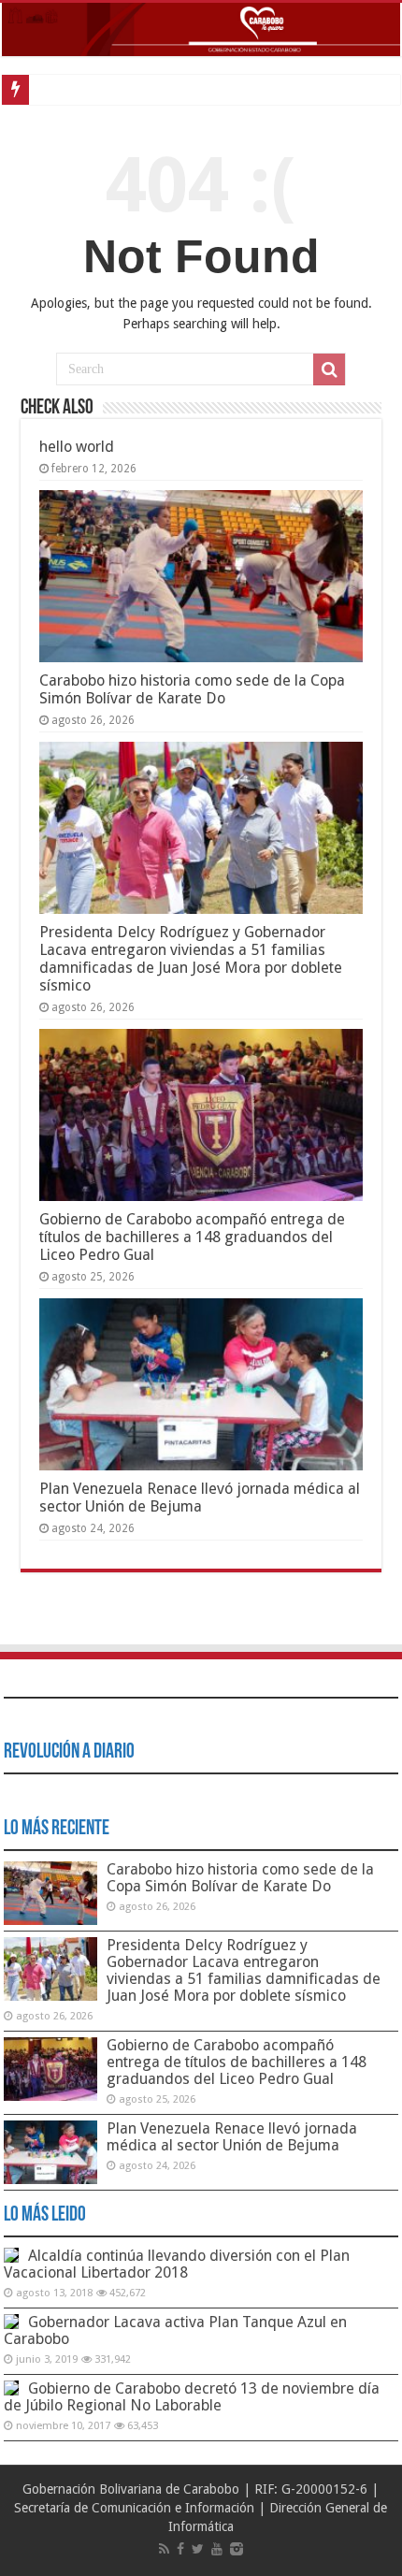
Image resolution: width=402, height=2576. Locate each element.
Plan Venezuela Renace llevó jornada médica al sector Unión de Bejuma (200, 1498)
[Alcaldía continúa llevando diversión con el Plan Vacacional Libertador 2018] (11, 2255)
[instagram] (237, 2549)
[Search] (329, 369)
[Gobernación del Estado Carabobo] (201, 29)
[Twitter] (198, 2549)
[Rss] (164, 2549)
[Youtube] (217, 2549)
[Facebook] (180, 2549)
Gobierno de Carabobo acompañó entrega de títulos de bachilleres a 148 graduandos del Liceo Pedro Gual (192, 1237)
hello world (77, 447)
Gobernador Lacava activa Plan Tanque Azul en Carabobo (175, 2330)
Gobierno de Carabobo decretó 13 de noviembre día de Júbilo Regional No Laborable (192, 2397)
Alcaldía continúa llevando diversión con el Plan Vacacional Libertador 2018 (177, 2264)
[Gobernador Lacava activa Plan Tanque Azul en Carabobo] (11, 2322)
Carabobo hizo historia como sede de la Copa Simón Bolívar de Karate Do (192, 689)
